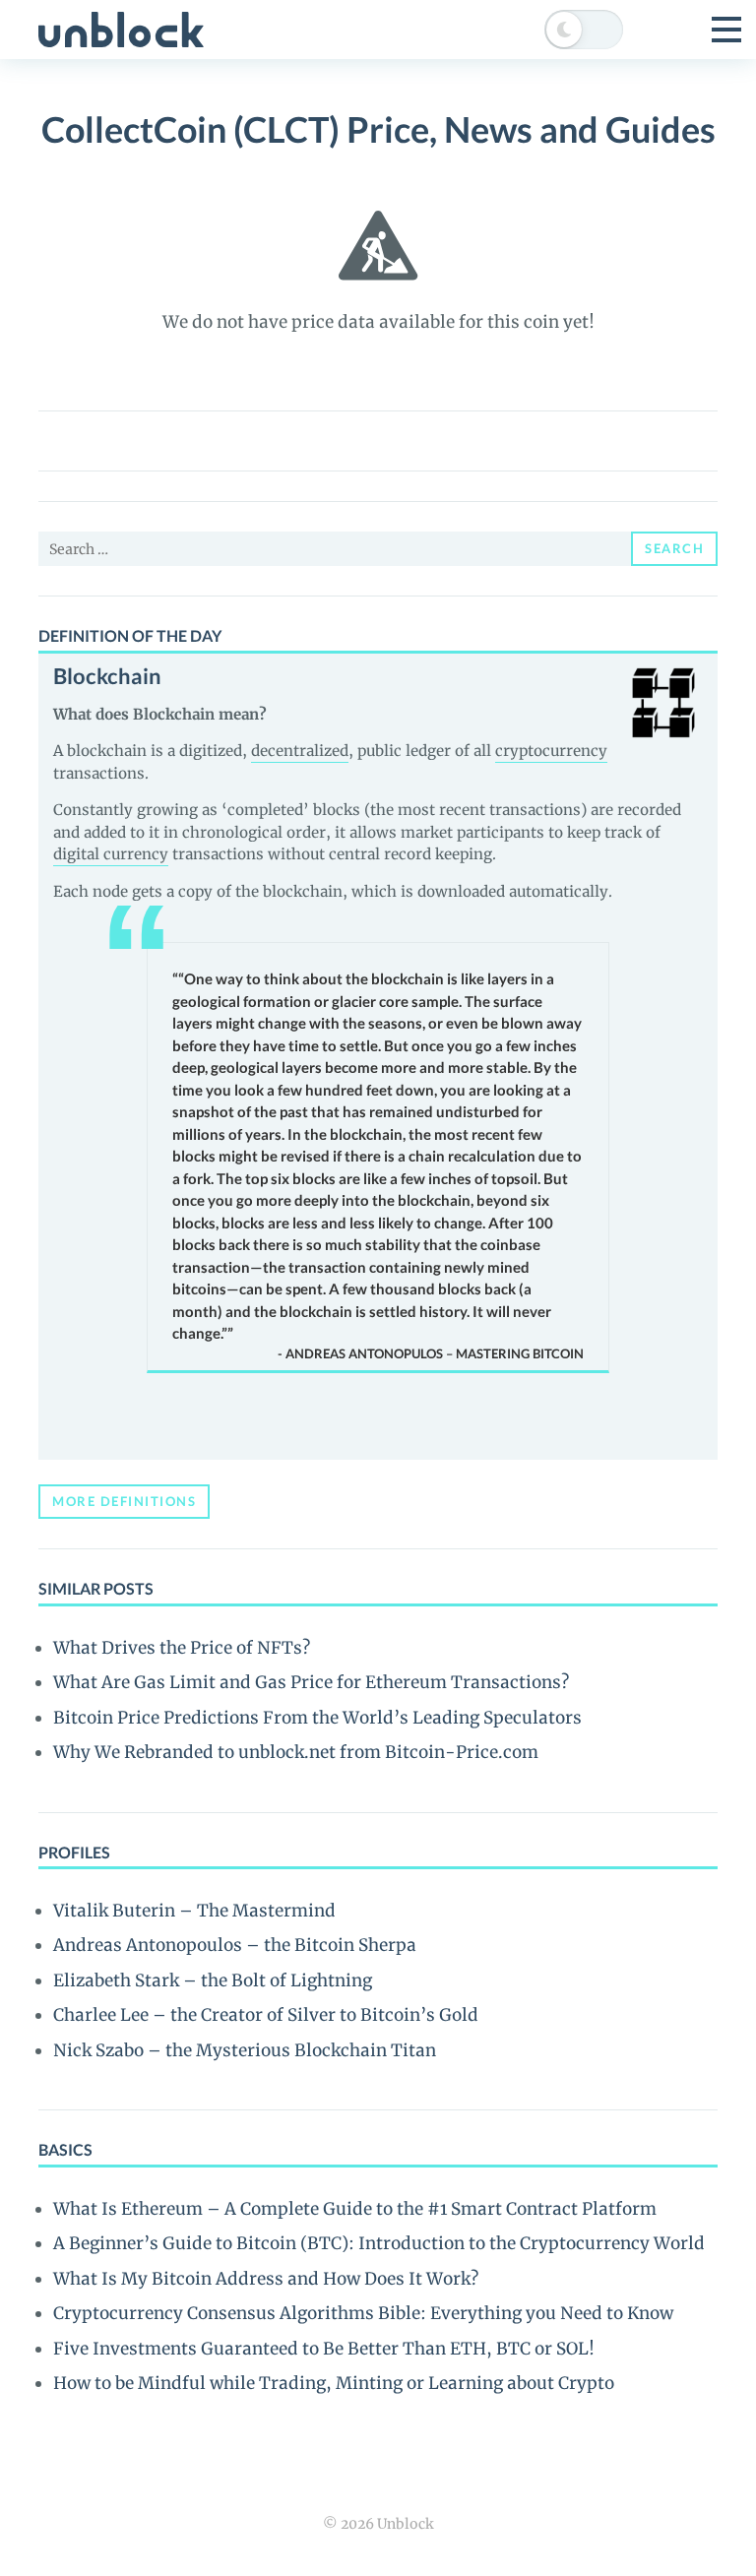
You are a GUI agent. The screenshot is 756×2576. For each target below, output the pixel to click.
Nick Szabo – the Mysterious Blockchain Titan (245, 2050)
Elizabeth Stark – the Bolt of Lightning (213, 1980)
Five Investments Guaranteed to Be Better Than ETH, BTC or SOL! (324, 2349)
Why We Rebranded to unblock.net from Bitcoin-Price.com (296, 1752)
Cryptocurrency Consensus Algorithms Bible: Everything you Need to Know (363, 2313)
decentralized (300, 751)
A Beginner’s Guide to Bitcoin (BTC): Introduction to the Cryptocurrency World (379, 2243)
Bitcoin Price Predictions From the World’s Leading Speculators (317, 1718)
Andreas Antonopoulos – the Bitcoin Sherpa (235, 1945)
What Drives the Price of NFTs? (182, 1648)
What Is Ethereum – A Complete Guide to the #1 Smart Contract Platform (355, 2209)
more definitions (124, 1501)
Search (674, 548)
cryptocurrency (551, 751)
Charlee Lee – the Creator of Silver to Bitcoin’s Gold (266, 2015)
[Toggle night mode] (584, 30)
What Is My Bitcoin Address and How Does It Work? (266, 2279)
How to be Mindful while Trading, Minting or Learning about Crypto (334, 2383)
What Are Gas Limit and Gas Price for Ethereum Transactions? (311, 1682)
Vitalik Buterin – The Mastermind (194, 1911)
